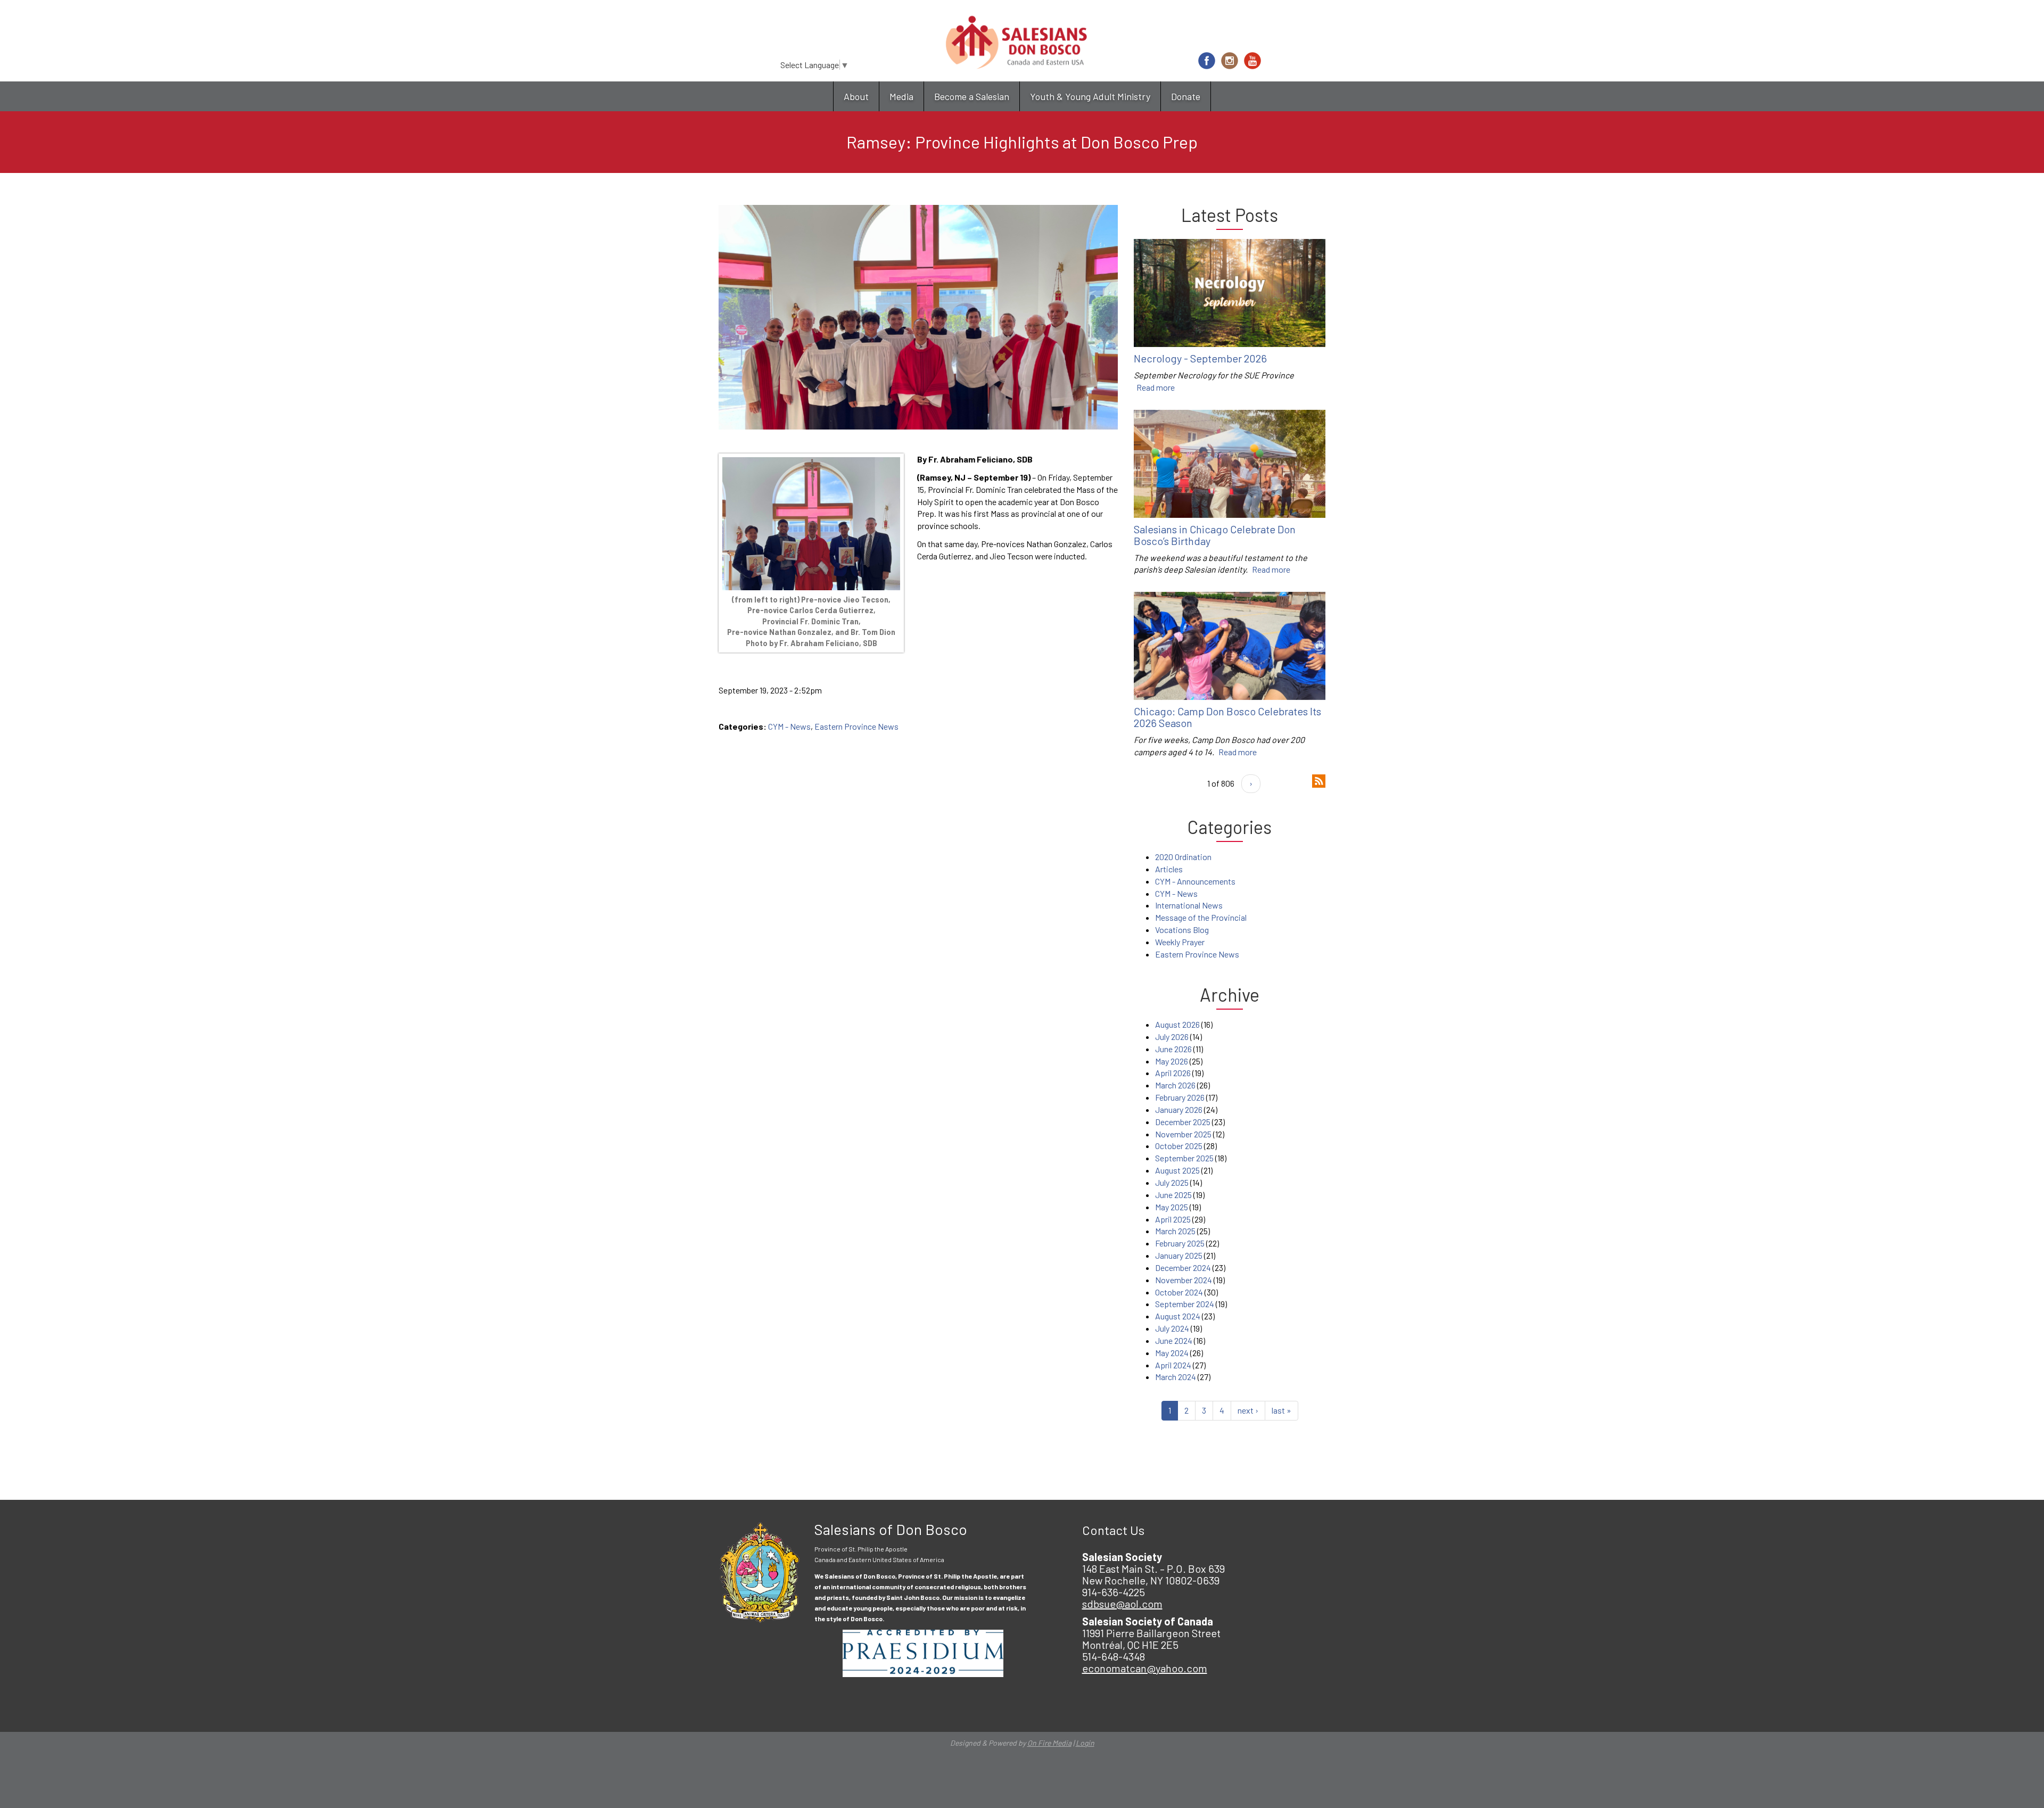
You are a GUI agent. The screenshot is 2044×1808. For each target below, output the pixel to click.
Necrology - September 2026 (1200, 358)
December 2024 (1183, 1268)
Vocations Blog (1182, 930)
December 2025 (1183, 1122)
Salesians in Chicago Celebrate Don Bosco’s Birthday (1215, 535)
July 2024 (1172, 1328)
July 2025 (1172, 1182)
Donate (1186, 96)
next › (1248, 1410)
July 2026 (1172, 1037)
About (856, 96)
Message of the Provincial (1201, 917)
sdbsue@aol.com (1122, 1604)
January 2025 (1179, 1255)
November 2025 (1183, 1134)
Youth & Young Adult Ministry (1090, 96)
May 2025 (1172, 1207)
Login (1085, 1743)
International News (1189, 905)
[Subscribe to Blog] (1319, 780)
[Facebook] (1207, 61)
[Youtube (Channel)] (1252, 61)
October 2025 (1179, 1146)
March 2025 (1175, 1231)
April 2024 (1173, 1365)
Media (901, 96)
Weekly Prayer (1180, 942)
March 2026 (1175, 1085)
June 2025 (1173, 1195)
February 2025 (1180, 1243)
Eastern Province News (856, 726)
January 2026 (1179, 1109)
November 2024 (1184, 1280)
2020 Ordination (1183, 857)
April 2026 (1173, 1073)
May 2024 (1172, 1353)
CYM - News (789, 726)
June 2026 (1173, 1049)
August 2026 (1177, 1024)
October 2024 (1179, 1292)
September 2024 (1185, 1304)
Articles (1169, 869)
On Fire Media (1049, 1743)
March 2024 (1176, 1377)
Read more (1156, 387)
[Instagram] (1230, 61)
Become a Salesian (972, 96)
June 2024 (1174, 1340)
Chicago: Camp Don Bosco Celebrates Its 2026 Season (1227, 717)
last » (1281, 1410)
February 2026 (1180, 1097)
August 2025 (1177, 1170)
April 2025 (1173, 1219)
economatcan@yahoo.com (1145, 1668)
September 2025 (1184, 1158)
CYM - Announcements (1195, 881)
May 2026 (1172, 1061)
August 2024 (1178, 1316)
